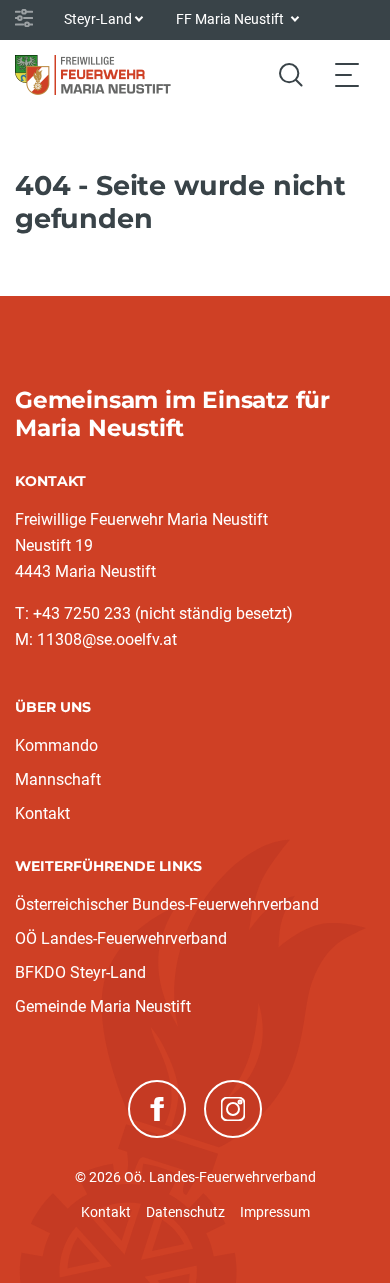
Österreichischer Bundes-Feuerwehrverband (167, 904)
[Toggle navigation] (347, 74)
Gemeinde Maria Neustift (103, 1006)
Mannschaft (58, 779)
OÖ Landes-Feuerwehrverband (121, 938)
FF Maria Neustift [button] (231, 19)
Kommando (56, 745)
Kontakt (42, 813)
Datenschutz (185, 1212)
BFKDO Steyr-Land (80, 972)
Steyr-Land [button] (98, 19)
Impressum (275, 1212)
